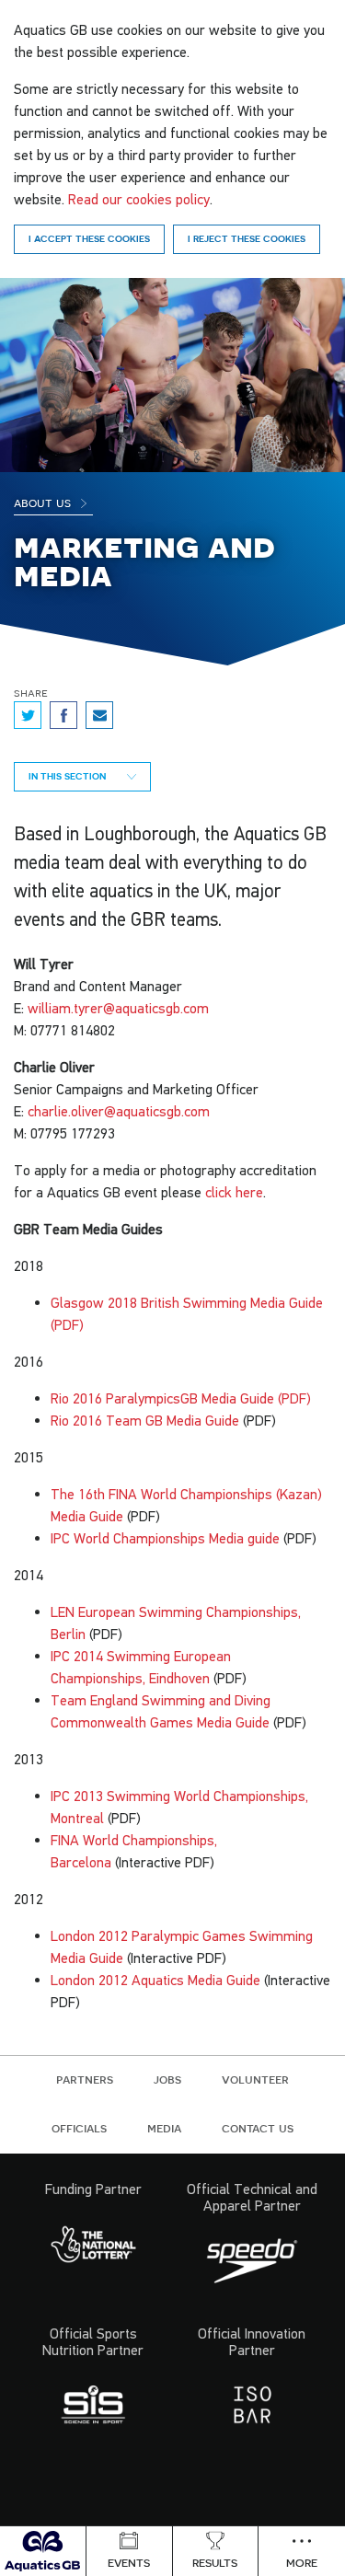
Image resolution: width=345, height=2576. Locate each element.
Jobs (167, 2079)
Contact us (258, 2128)
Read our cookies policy (139, 199)
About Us (44, 502)
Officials (79, 2128)
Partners (85, 2079)
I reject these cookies (247, 238)
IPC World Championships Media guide (165, 1538)
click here (234, 1192)
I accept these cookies (89, 238)
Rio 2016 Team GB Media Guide (145, 1420)
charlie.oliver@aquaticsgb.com (119, 1111)
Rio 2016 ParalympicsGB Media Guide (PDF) (181, 1398)
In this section (69, 776)
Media (164, 2128)
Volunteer (255, 2079)
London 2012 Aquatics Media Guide (155, 1980)
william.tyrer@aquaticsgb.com (118, 1008)
